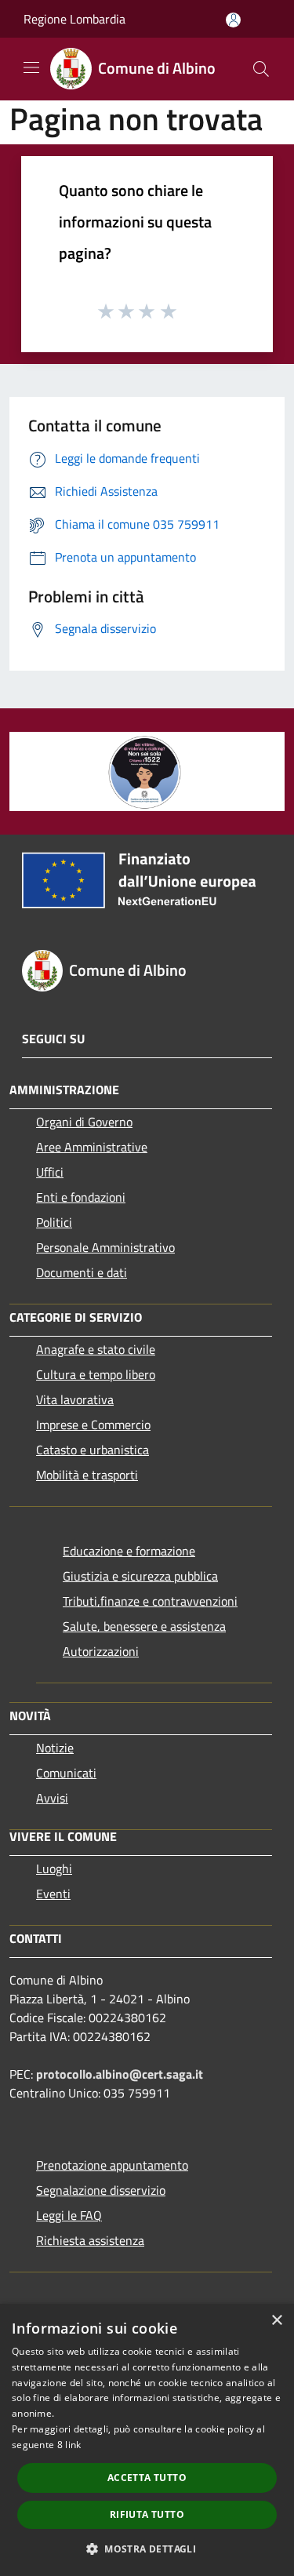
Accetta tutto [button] (147, 2478)
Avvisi (52, 1798)
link (73, 2445)
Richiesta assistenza (90, 2240)
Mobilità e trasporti (87, 1475)
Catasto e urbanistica (93, 1450)
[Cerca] (261, 69)
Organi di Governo (84, 1122)
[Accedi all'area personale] (233, 20)
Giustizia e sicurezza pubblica (140, 1576)
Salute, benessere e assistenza (144, 1626)
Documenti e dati (82, 1272)
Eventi (53, 1894)
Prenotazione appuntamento (112, 2165)
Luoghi (54, 1868)
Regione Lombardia (74, 19)
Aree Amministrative (92, 1147)
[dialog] (147, 2440)
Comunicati (66, 1773)
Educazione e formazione (129, 1551)
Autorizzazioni (101, 1651)
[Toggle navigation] (31, 67)
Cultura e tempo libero (96, 1374)
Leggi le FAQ (69, 2215)
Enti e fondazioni (81, 1197)
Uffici (50, 1172)
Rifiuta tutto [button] (147, 2514)
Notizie (55, 1748)
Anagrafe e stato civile (96, 1349)
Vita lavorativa (75, 1399)
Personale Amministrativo (105, 1247)
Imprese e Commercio (93, 1424)
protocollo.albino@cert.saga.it (120, 2074)
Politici (54, 1222)
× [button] (276, 2321)
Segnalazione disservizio (101, 2190)
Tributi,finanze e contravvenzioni (150, 1601)
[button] (147, 2549)
